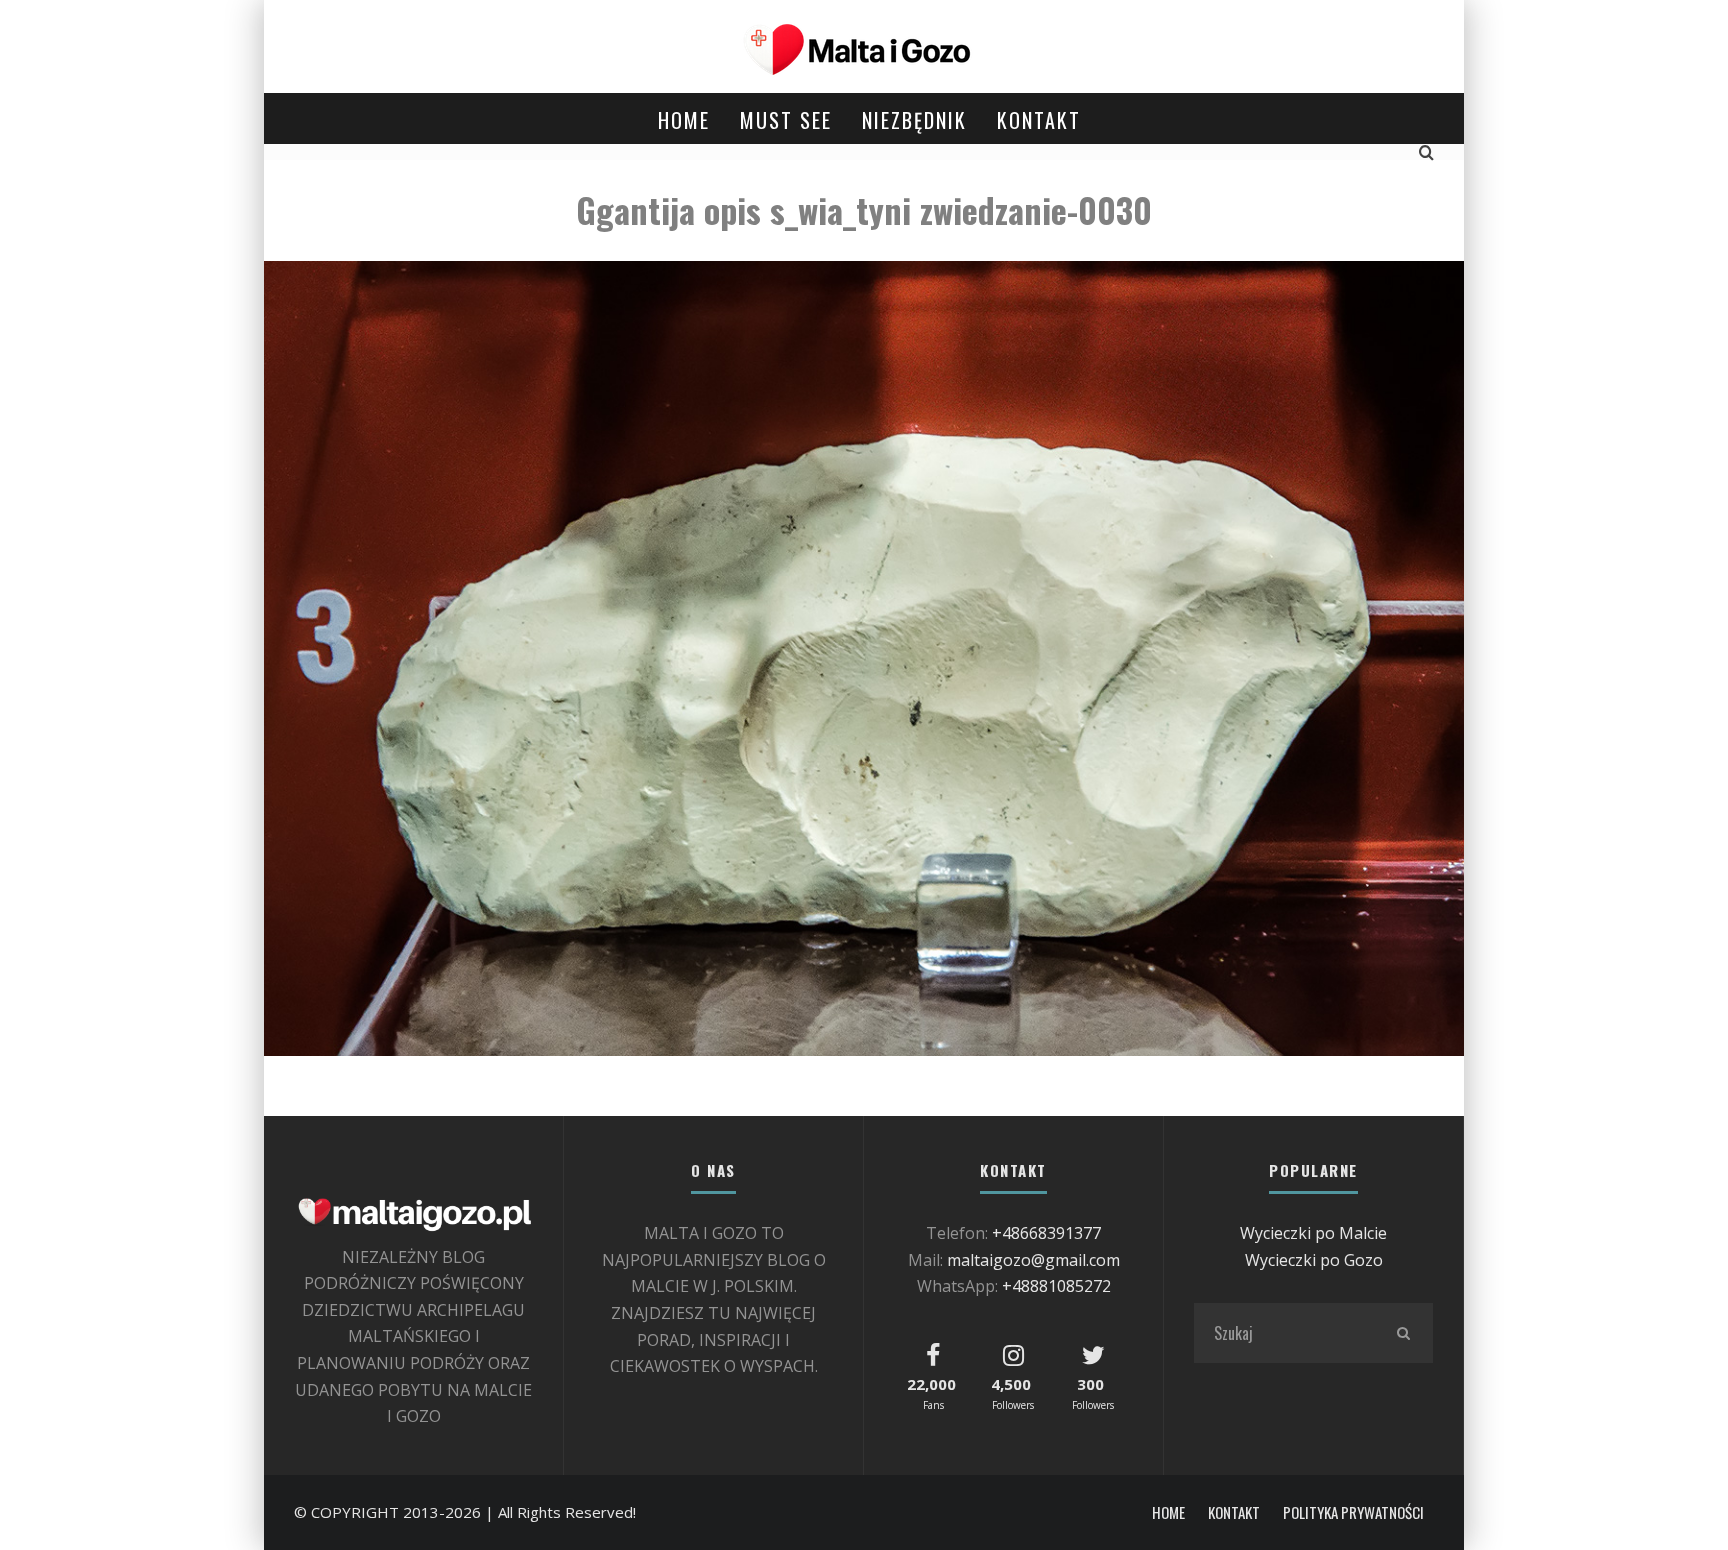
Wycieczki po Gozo (1314, 1260)
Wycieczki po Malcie (1313, 1233)
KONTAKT (1039, 120)
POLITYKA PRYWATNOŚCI (1353, 1512)
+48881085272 (1056, 1286)
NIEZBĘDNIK (914, 120)
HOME (684, 120)
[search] (1403, 1333)
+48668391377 (1046, 1233)
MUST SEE (786, 120)
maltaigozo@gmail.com (1033, 1260)
